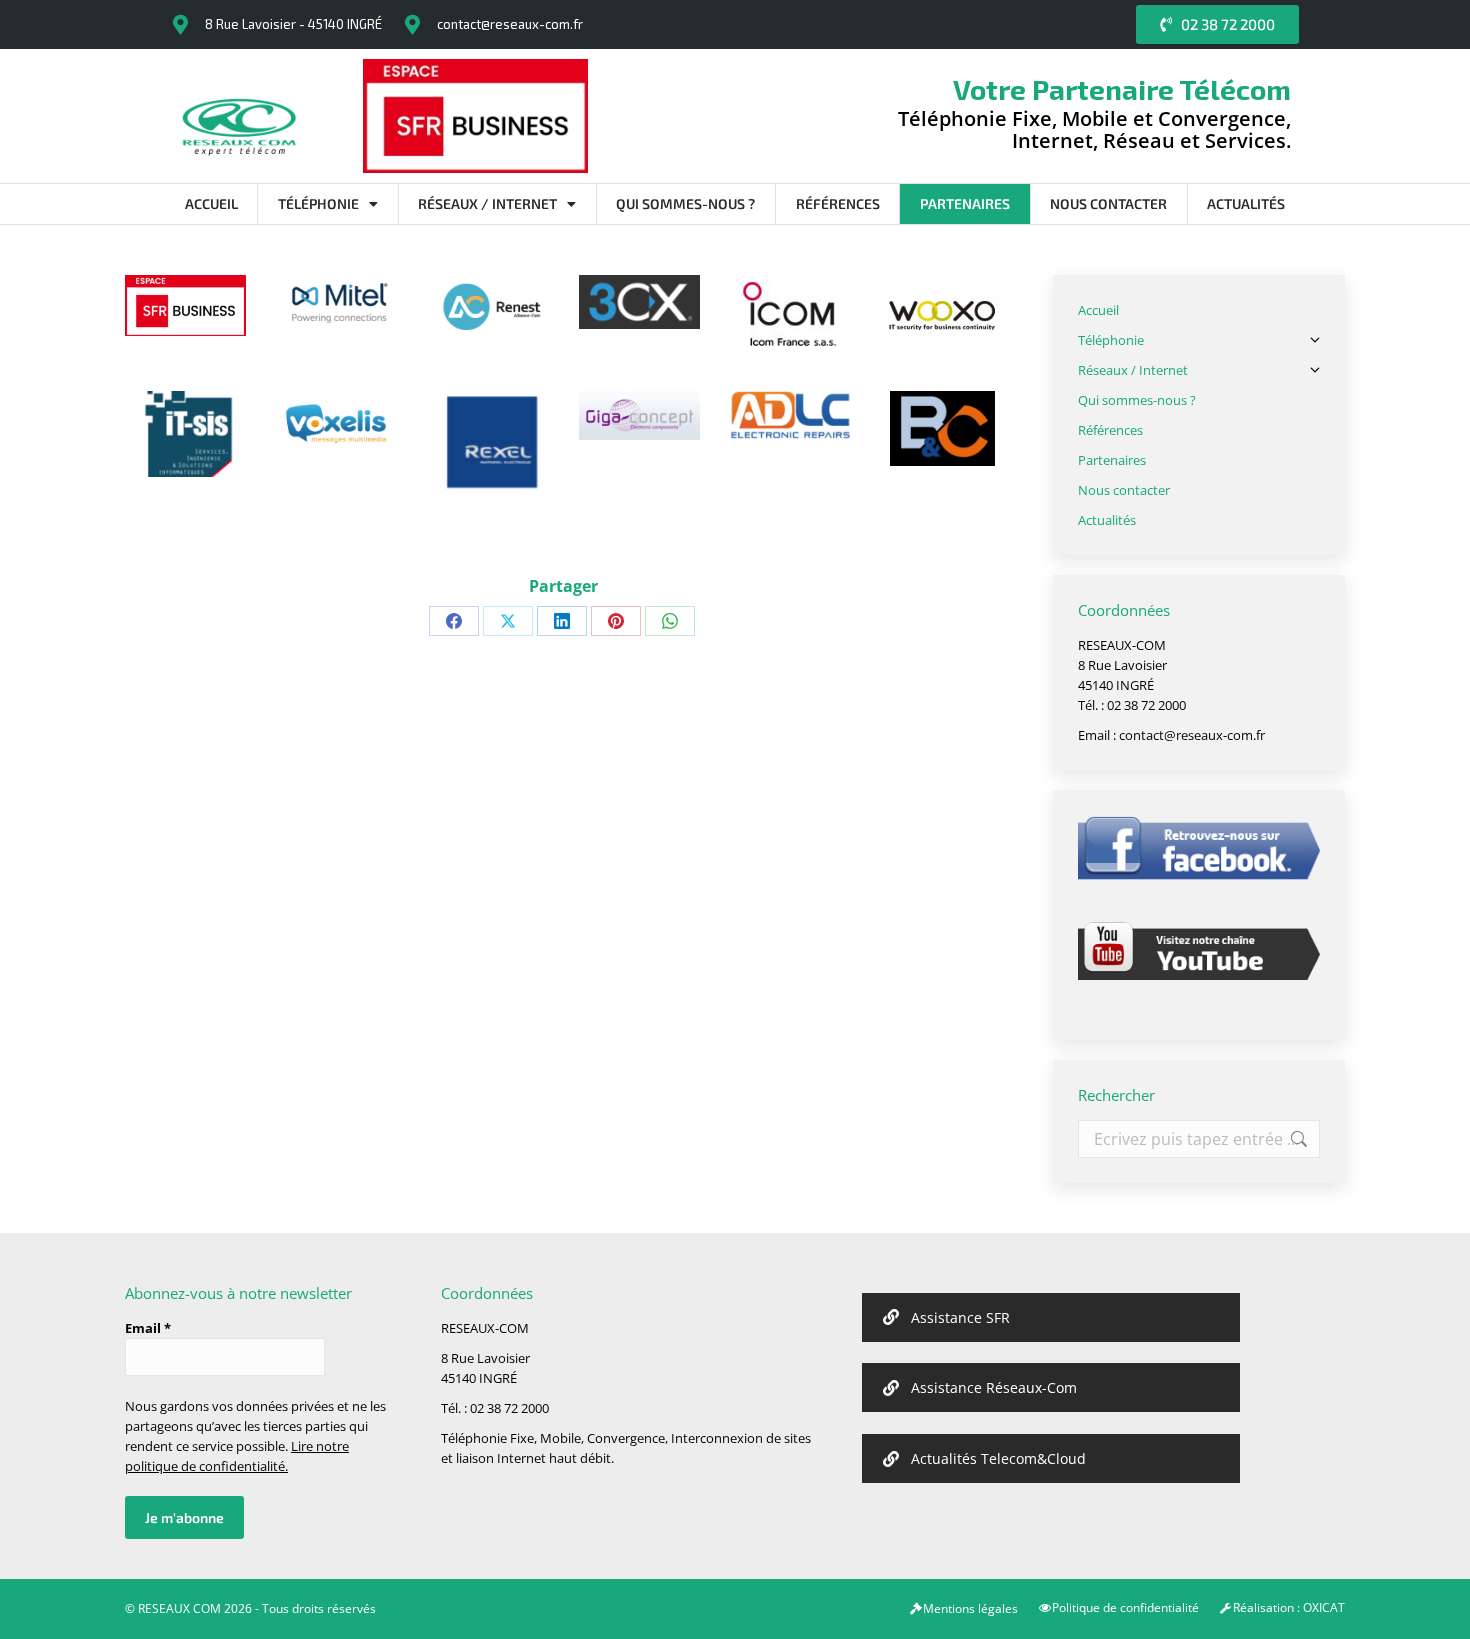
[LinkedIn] (562, 621)
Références (838, 203)
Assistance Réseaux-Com (994, 1387)
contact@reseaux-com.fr (510, 24)
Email (148, 1328)
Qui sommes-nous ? (685, 203)
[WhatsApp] (670, 621)
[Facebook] (454, 621)
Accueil (211, 203)
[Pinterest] (616, 621)
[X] (508, 621)
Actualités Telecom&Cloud (998, 1458)
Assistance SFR (960, 1317)
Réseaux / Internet (487, 203)
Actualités (1246, 203)
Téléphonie (318, 203)
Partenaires (965, 203)
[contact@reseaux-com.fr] (412, 25)
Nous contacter (1108, 203)
